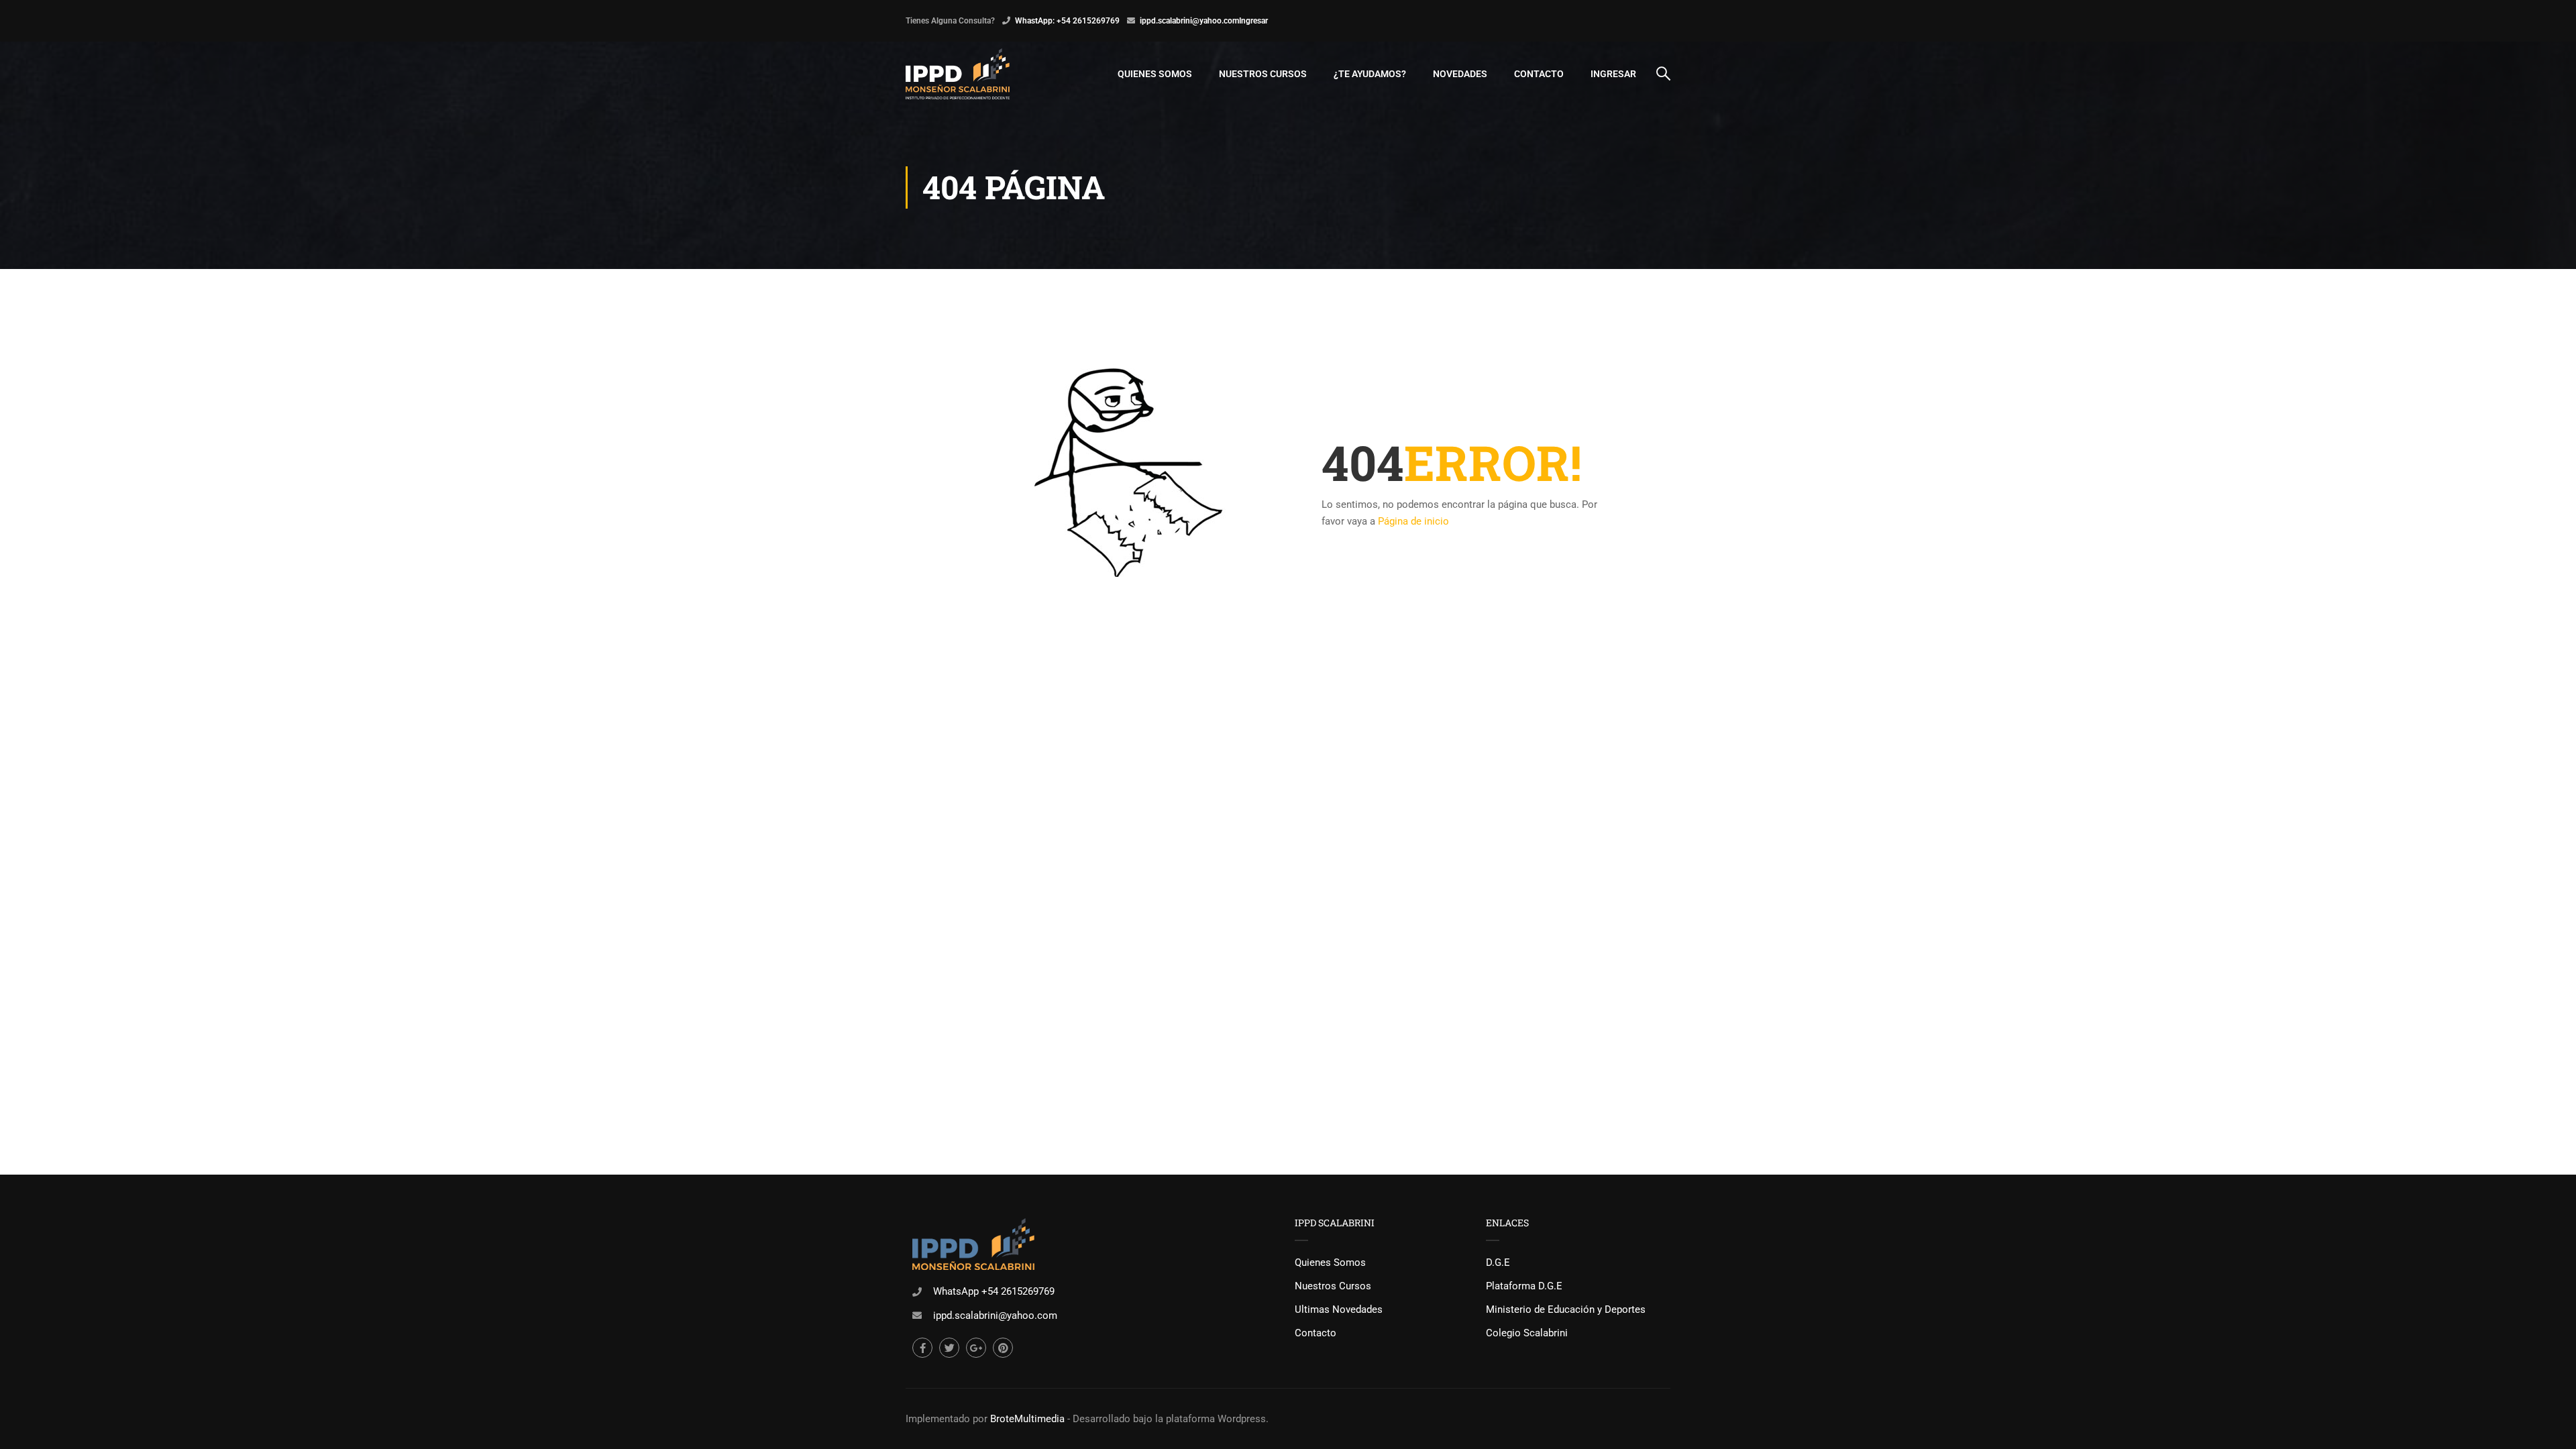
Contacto (1539, 74)
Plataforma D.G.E (1524, 1286)
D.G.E (1498, 1263)
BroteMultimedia (1027, 1419)
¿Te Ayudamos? (1370, 74)
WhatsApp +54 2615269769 (994, 1291)
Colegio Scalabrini (1527, 1333)
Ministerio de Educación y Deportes (1566, 1309)
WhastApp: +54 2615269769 (1067, 21)
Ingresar (1253, 21)
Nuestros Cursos (1263, 74)
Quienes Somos (1155, 74)
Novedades (1460, 74)
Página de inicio (1413, 521)
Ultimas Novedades (1339, 1309)
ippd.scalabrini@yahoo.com (1189, 21)
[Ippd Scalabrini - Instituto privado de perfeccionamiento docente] (958, 74)
